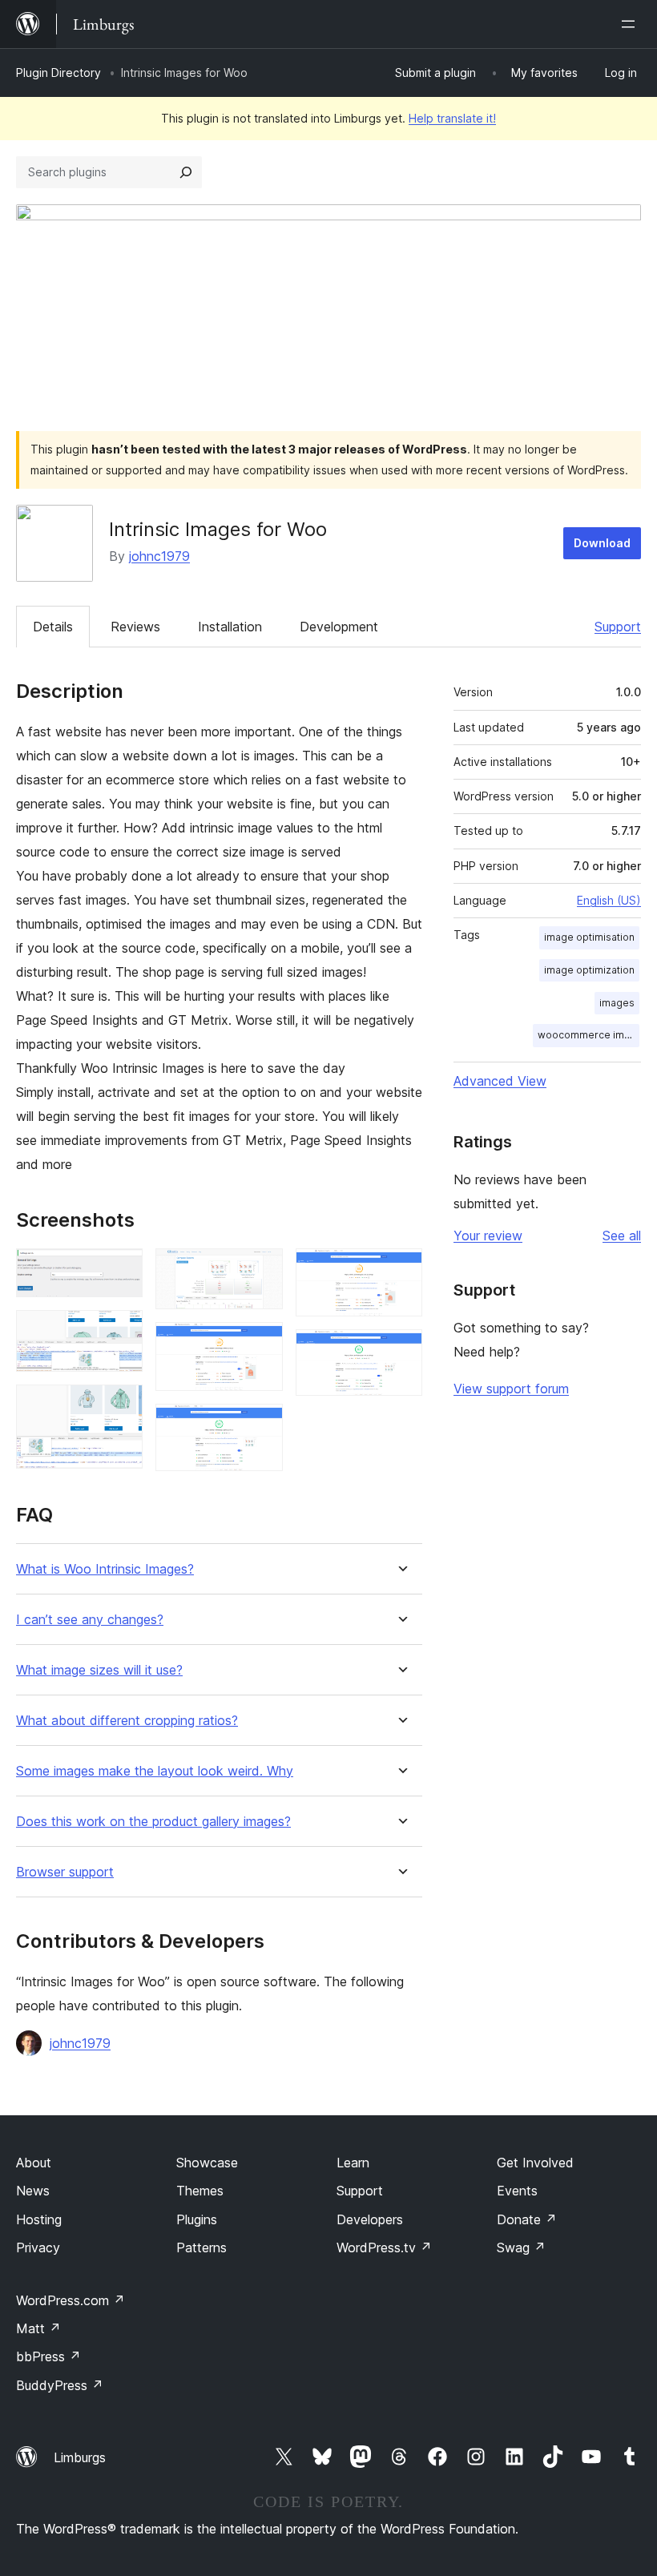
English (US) (609, 900)
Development (339, 627)
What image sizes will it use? (99, 1670)
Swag (521, 2247)
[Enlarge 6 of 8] (261, 1425)
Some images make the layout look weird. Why (155, 1771)
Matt (38, 2328)
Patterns (202, 2247)
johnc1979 (159, 556)
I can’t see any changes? (90, 1620)
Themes (200, 2191)
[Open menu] (631, 24)
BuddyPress (60, 2385)
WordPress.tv (384, 2247)
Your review (488, 1236)
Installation (230, 627)
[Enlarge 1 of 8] (121, 1270)
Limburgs (80, 2457)
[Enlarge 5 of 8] (261, 1344)
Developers (370, 2219)
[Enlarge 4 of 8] (261, 1270)
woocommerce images (588, 1035)
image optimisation (589, 937)
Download (602, 543)
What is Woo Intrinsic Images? (105, 1569)
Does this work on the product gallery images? (153, 1822)
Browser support (65, 1872)
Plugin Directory (58, 73)
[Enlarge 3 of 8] (121, 1406)
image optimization (589, 970)
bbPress (48, 2356)
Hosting (39, 2219)
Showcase (207, 2163)
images (617, 1003)
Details (53, 627)
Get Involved (535, 2163)
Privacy (38, 2247)
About (34, 2163)
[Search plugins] (186, 172)
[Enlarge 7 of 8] (401, 1270)
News (33, 2191)
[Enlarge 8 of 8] (401, 1351)
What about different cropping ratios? (127, 1721)
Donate (527, 2219)
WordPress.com (71, 2300)
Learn (353, 2163)
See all (622, 1236)
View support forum (511, 1389)
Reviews (135, 627)
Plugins (197, 2219)
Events (517, 2191)
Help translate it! (452, 118)
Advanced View (500, 1081)
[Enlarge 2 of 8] (121, 1332)
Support (618, 627)
